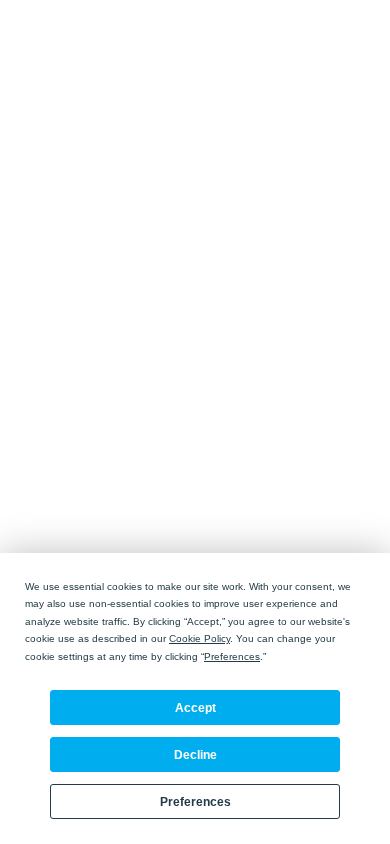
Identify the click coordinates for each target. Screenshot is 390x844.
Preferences (195, 802)
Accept (195, 708)
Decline (195, 755)
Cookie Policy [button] (199, 638)
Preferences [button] (232, 656)
